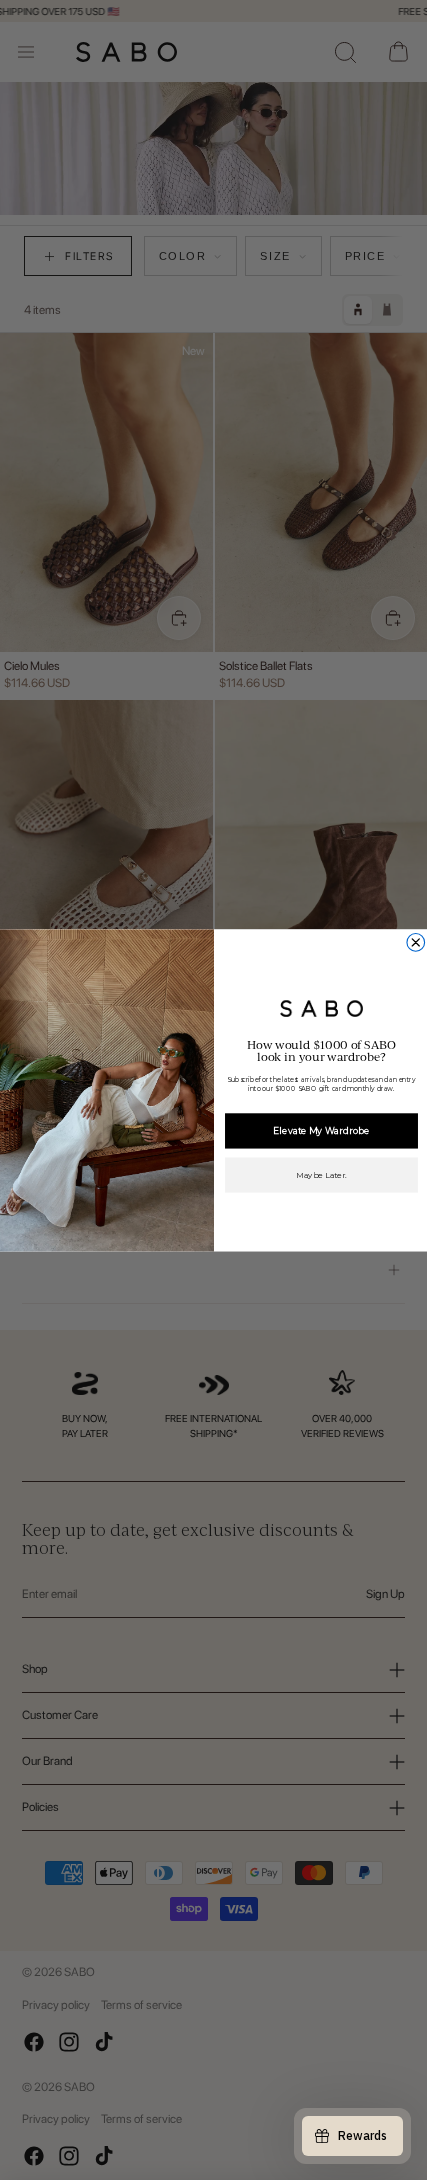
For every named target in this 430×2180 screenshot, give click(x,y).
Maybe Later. (321, 1175)
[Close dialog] (415, 942)
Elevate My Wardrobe (321, 1130)
